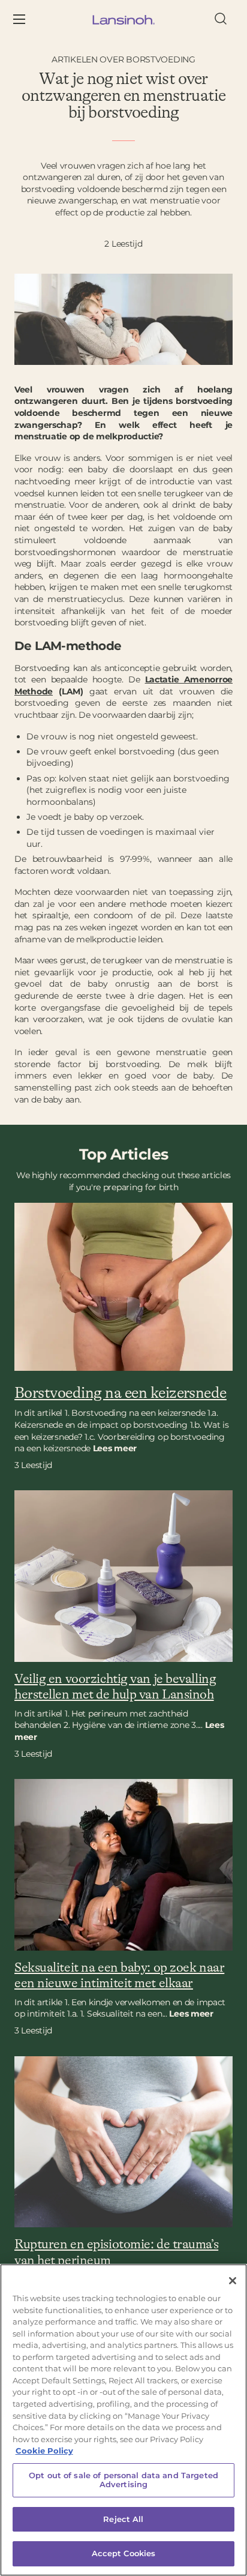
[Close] (233, 2281)
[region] (123, 2420)
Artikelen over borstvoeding (123, 59)
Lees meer (191, 2014)
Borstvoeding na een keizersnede (121, 1393)
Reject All (123, 2519)
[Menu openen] (28, 20)
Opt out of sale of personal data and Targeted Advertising (123, 2480)
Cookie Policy (44, 2451)
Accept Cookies (124, 2553)
